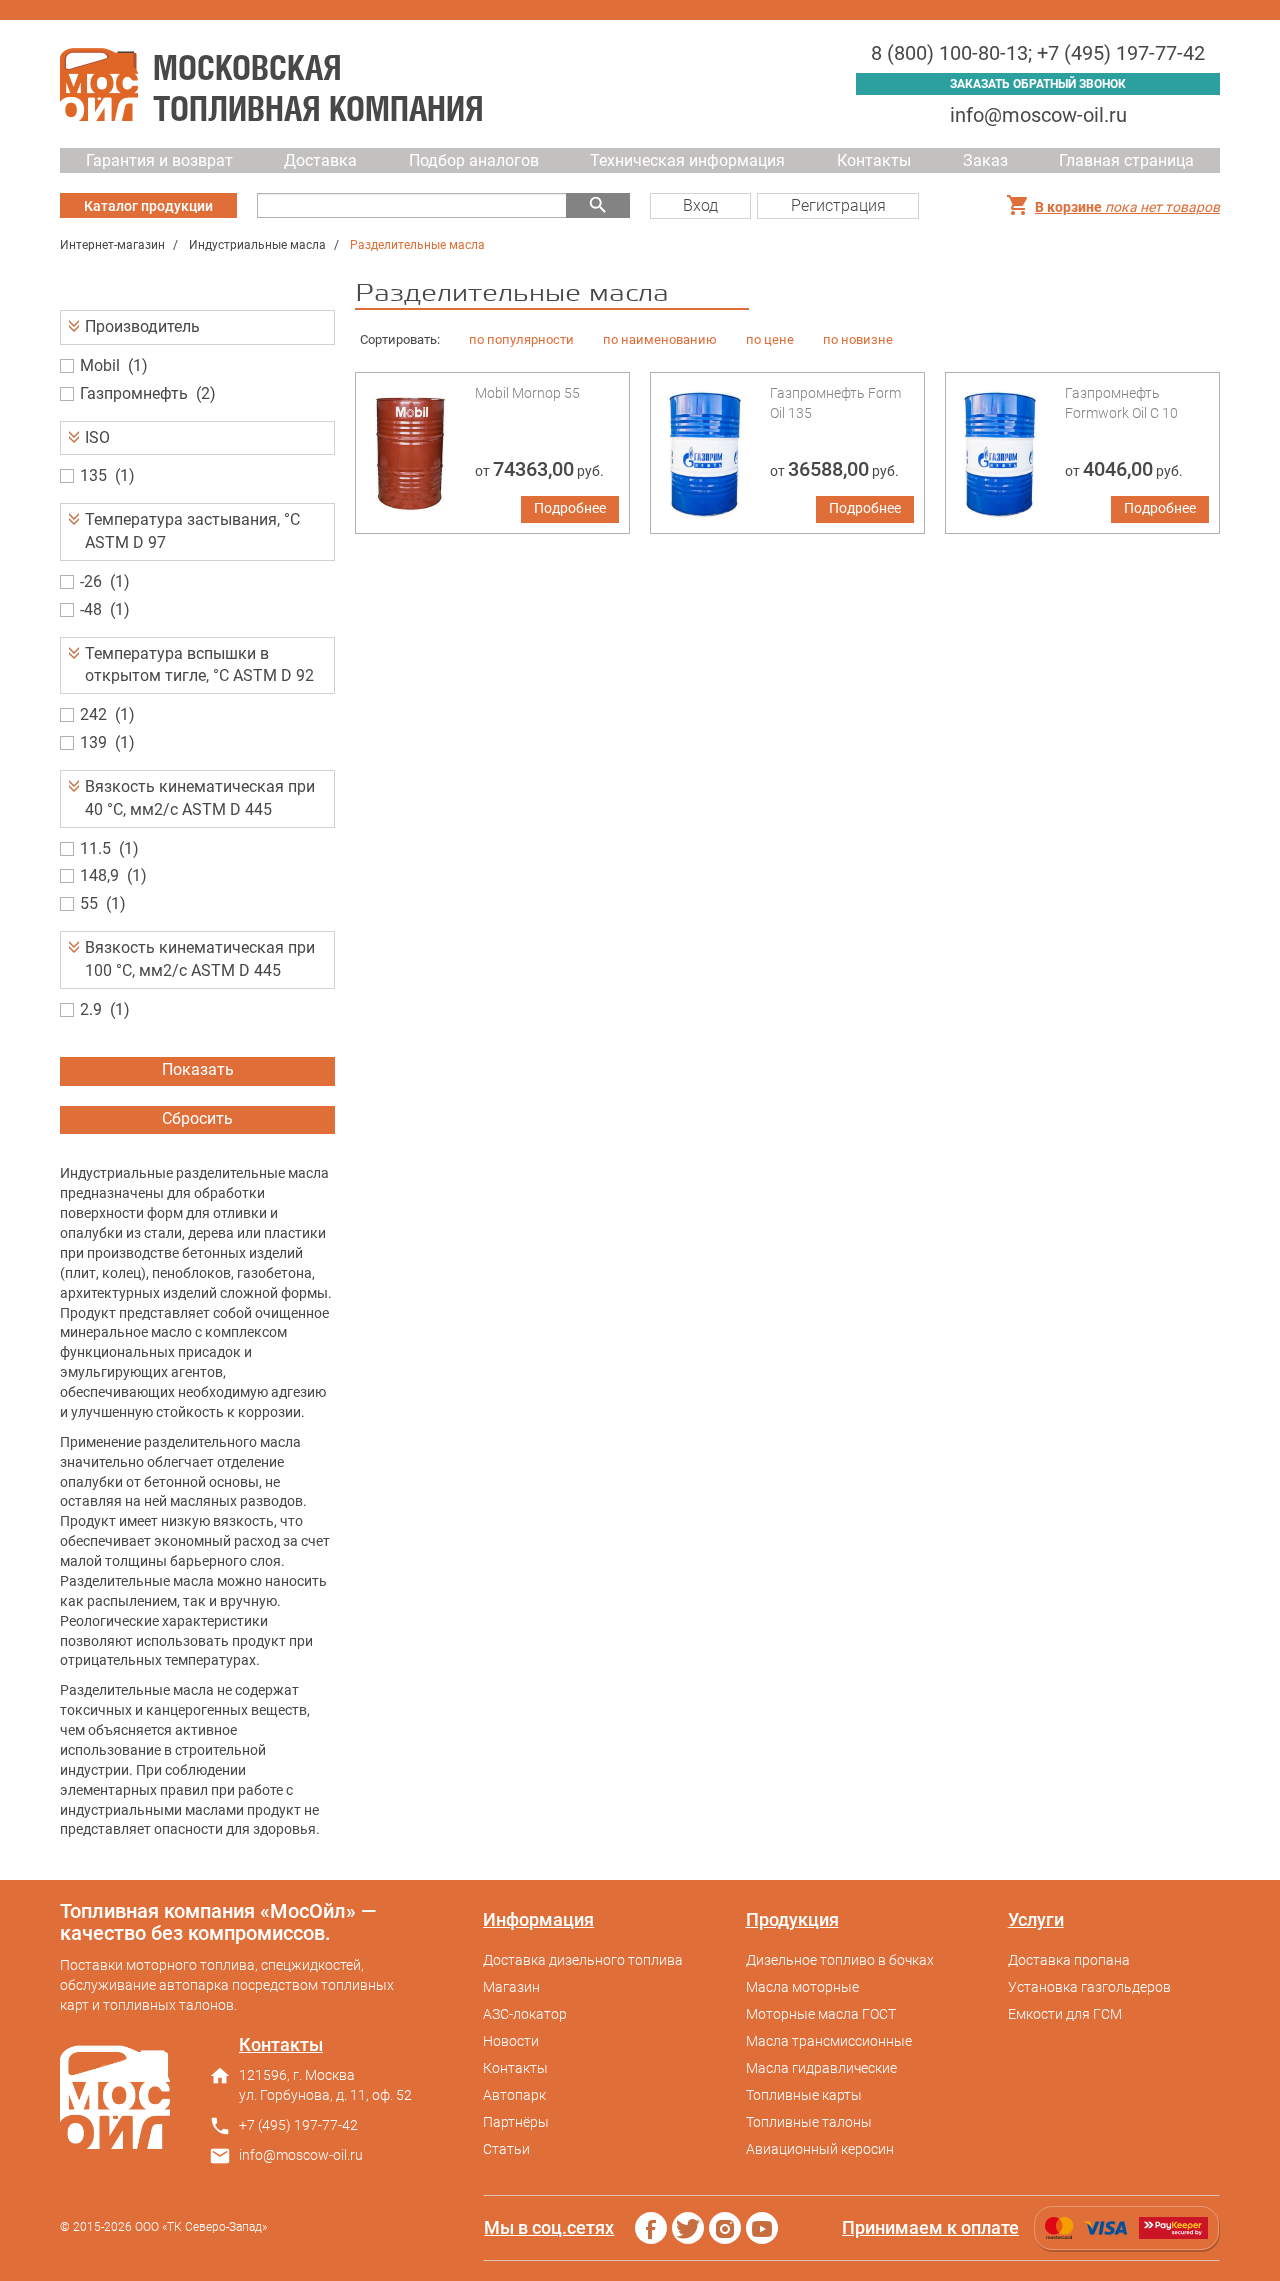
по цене (770, 339)
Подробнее (570, 508)
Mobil (100, 365)
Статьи (506, 2149)
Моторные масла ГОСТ (821, 2014)
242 (93, 714)
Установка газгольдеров (1089, 1987)
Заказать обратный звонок (1038, 84)
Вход (700, 205)
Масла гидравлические (821, 2068)
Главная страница (1126, 160)
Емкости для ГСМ (1065, 2014)
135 (93, 475)
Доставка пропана (1069, 1960)
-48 (91, 609)
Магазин (511, 1987)
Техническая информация (687, 160)
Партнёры (516, 2122)
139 (93, 742)
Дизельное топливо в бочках (840, 1960)
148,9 (99, 875)
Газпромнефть (134, 393)
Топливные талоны (809, 2122)
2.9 (91, 1009)
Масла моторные (802, 1987)
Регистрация (838, 205)
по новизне (858, 339)
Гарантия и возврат (159, 160)
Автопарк (514, 2095)
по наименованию (660, 339)
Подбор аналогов (474, 160)
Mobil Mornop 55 (527, 393)
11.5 (95, 848)
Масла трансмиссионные (829, 2041)
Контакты (874, 160)
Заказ (985, 160)
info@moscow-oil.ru (1038, 115)
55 (89, 903)
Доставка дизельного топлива (583, 1960)
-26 (91, 581)
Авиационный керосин (820, 2149)
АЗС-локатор (525, 2014)
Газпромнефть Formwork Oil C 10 (1121, 403)
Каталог (148, 206)
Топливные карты (804, 2095)
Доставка (320, 160)
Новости (511, 2041)
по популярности (521, 339)
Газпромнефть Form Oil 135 (835, 403)
